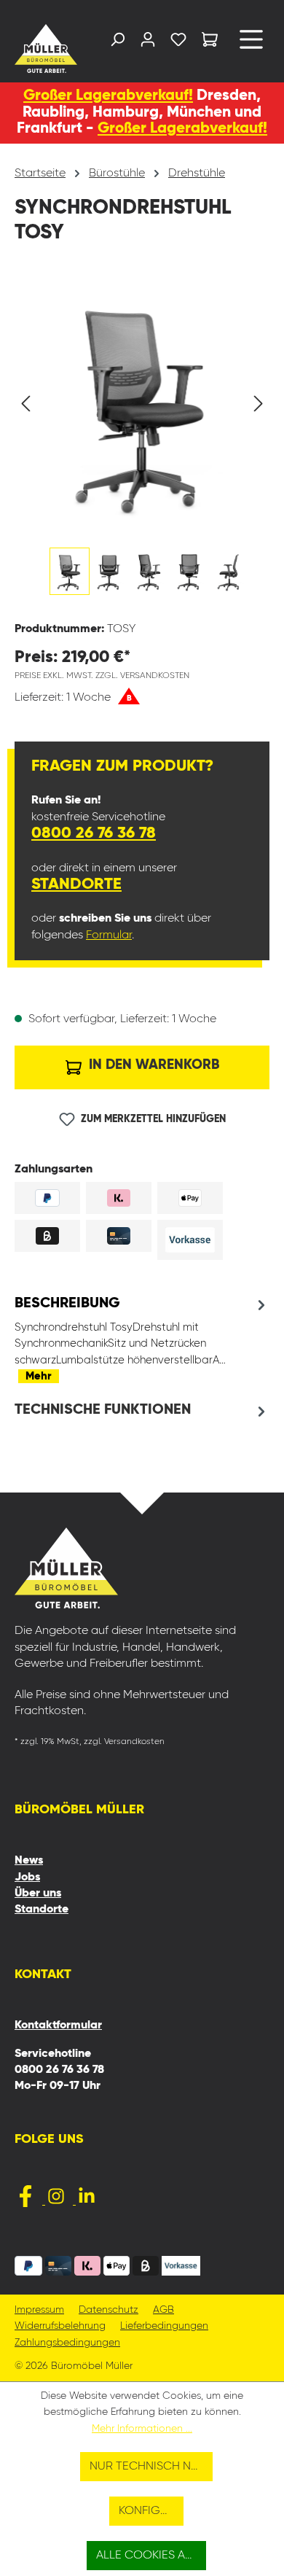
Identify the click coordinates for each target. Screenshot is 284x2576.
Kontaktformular (58, 2026)
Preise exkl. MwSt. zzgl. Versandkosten (102, 676)
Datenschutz (109, 2310)
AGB (163, 2310)
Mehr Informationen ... (142, 2429)
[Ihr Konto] (148, 43)
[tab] (142, 1339)
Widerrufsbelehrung (60, 2326)
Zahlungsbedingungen (67, 2343)
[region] (142, 442)
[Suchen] (117, 43)
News (29, 1861)
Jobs (27, 1877)
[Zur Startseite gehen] (43, 48)
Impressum (39, 2310)
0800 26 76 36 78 (94, 833)
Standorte (76, 884)
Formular (109, 935)
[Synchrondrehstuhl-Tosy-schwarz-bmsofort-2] (142, 404)
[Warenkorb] (210, 42)
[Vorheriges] (25, 404)
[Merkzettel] (178, 43)
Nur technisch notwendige (151, 2467)
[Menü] (251, 45)
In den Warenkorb (152, 1065)
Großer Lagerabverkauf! (108, 96)
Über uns (38, 1894)
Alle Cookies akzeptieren (151, 2556)
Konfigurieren (151, 2511)
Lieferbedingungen (164, 2326)
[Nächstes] (259, 404)
